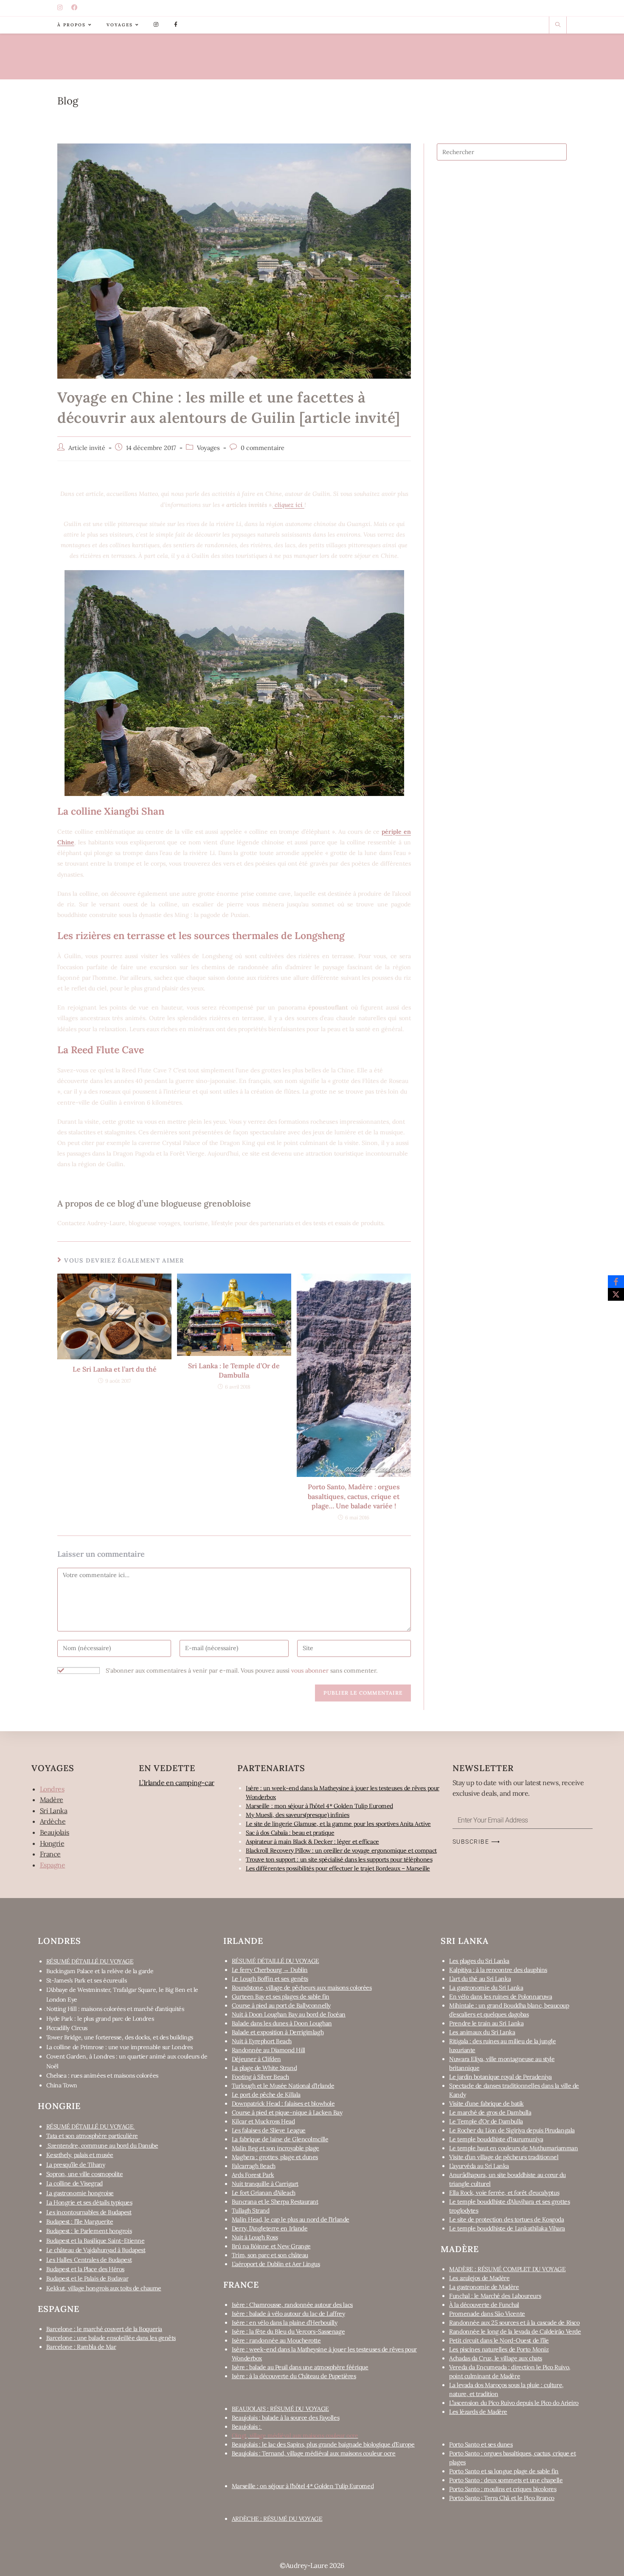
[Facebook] (75, 8)
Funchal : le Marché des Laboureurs (495, 2296)
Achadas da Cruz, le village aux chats (495, 2358)
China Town (62, 2085)
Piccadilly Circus (67, 2028)
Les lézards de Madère (478, 2412)
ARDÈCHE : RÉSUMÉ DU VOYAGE (277, 2519)
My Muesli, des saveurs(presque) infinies (298, 1815)
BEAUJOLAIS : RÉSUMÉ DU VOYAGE (280, 2409)
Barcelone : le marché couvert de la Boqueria (104, 2329)
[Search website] (558, 25)
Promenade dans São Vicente (487, 2314)
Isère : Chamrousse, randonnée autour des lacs (292, 2305)
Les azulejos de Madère (479, 2278)
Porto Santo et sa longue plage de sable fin (504, 2471)
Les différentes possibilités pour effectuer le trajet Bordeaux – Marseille (338, 1868)
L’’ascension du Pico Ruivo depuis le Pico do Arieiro (514, 2403)
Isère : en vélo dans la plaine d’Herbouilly (285, 2323)
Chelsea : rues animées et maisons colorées (102, 2075)
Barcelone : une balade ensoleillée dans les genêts (111, 2338)
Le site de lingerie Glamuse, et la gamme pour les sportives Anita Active (338, 1824)
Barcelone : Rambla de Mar (81, 2347)
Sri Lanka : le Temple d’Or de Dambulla (234, 1370)
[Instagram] (61, 8)
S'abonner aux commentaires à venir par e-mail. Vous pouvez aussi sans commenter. (241, 1670)
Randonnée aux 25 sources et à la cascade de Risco (514, 2323)
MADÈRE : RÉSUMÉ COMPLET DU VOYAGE (507, 2269)
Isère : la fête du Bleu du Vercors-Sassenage (288, 2331)
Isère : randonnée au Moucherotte (276, 2340)
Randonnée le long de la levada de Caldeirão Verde (515, 2331)
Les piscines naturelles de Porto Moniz (499, 2349)
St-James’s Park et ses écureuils (87, 1980)
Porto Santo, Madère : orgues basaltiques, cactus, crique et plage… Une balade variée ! (354, 1496)
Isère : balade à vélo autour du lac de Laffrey (288, 2314)
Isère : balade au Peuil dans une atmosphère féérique (300, 2367)
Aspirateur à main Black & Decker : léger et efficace (312, 1842)
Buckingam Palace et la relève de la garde (100, 1971)
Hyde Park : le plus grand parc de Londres (100, 2019)
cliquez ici (289, 505)
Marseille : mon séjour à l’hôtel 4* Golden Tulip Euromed (319, 1806)
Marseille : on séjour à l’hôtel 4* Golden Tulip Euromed (303, 2486)
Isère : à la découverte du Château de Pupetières (294, 2376)
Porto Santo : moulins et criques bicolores (503, 2489)
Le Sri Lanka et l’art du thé (115, 1369)
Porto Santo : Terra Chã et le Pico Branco (502, 2498)
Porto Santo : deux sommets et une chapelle (506, 2480)
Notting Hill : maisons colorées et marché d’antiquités (115, 2009)
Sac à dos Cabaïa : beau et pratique (290, 1833)
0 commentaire (263, 448)
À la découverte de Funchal (484, 2305)
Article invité (87, 448)
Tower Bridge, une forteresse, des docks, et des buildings (120, 2037)
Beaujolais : (247, 2427)
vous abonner (310, 1670)
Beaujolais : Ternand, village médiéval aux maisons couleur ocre (314, 2453)
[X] (616, 1294)
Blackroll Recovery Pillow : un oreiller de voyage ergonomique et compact (341, 1850)
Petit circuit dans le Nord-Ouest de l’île (499, 2340)
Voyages (208, 448)
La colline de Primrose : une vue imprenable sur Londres (119, 2047)
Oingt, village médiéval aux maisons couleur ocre (295, 2435)
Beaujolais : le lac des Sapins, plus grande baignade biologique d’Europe (323, 2444)
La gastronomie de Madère (484, 2287)
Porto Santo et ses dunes (481, 2444)
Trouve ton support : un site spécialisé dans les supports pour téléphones (339, 1859)
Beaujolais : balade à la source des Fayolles (285, 2418)
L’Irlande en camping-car (176, 1783)
